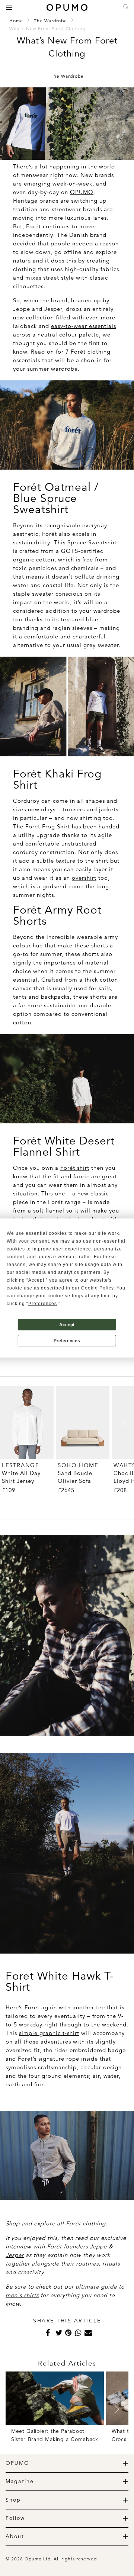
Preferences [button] (43, 1304)
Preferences (67, 1341)
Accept (67, 1325)
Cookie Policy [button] (97, 1288)
